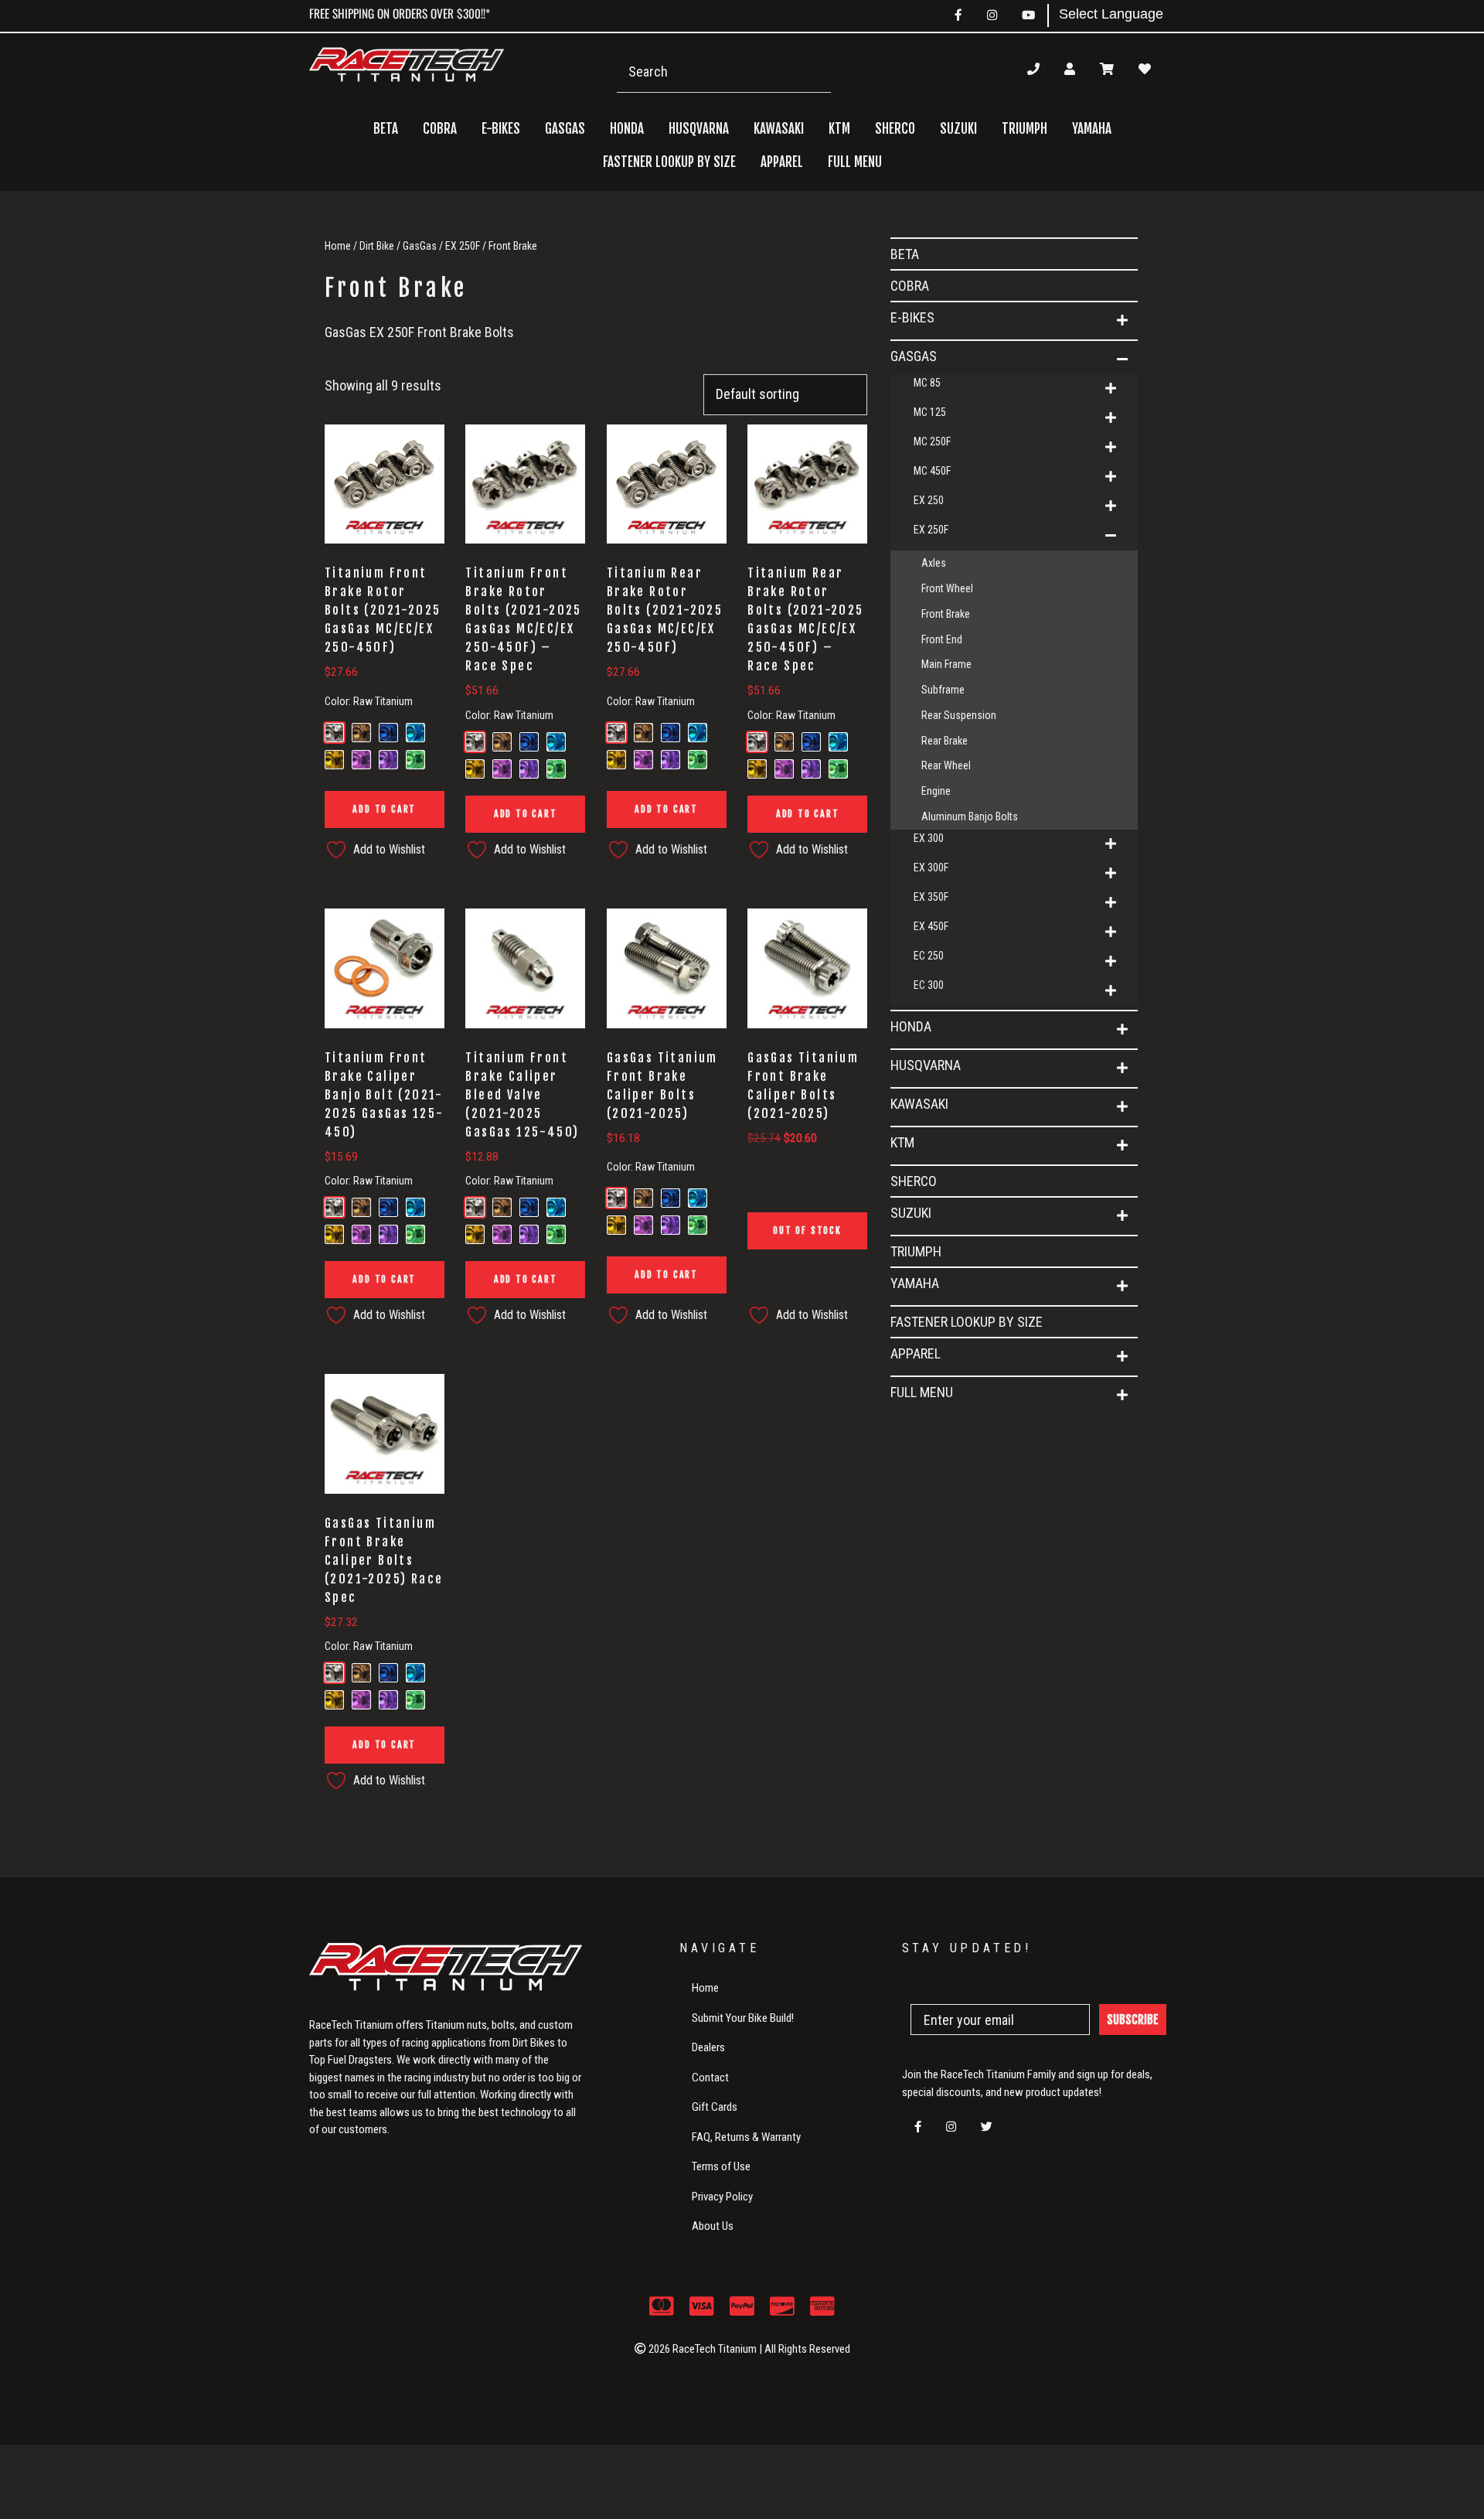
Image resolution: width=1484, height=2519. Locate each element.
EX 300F (931, 868)
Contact (710, 2078)
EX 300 (929, 838)
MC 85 (927, 383)
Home (338, 246)
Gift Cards (715, 2107)
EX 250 (929, 500)
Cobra (440, 129)
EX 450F (931, 926)
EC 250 (929, 956)
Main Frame (946, 664)
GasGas (420, 246)
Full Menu (922, 1392)
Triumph (1025, 129)
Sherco (895, 129)
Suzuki (911, 1213)
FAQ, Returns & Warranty (746, 2137)
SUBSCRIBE (1133, 2020)
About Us (713, 2226)
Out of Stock (807, 1231)
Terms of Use (721, 2166)
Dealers (708, 2047)
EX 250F (463, 246)
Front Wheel (947, 588)
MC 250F (932, 441)
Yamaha (915, 1283)
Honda (911, 1026)
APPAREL (916, 1353)
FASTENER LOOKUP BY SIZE (669, 162)
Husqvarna (926, 1065)
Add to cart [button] (384, 809)
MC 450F (932, 471)
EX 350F (931, 897)
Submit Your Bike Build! (743, 2018)
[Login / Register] (1070, 69)
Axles (934, 563)
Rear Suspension (959, 715)
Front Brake (946, 614)
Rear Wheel (946, 765)
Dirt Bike (377, 246)
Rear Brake (945, 741)
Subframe (943, 690)
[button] (1122, 321)
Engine (936, 791)
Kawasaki (919, 1104)
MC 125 (930, 412)
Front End (942, 639)
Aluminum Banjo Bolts (970, 816)
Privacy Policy (722, 2197)
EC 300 (929, 985)
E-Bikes (912, 317)
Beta (386, 129)
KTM (902, 1142)
